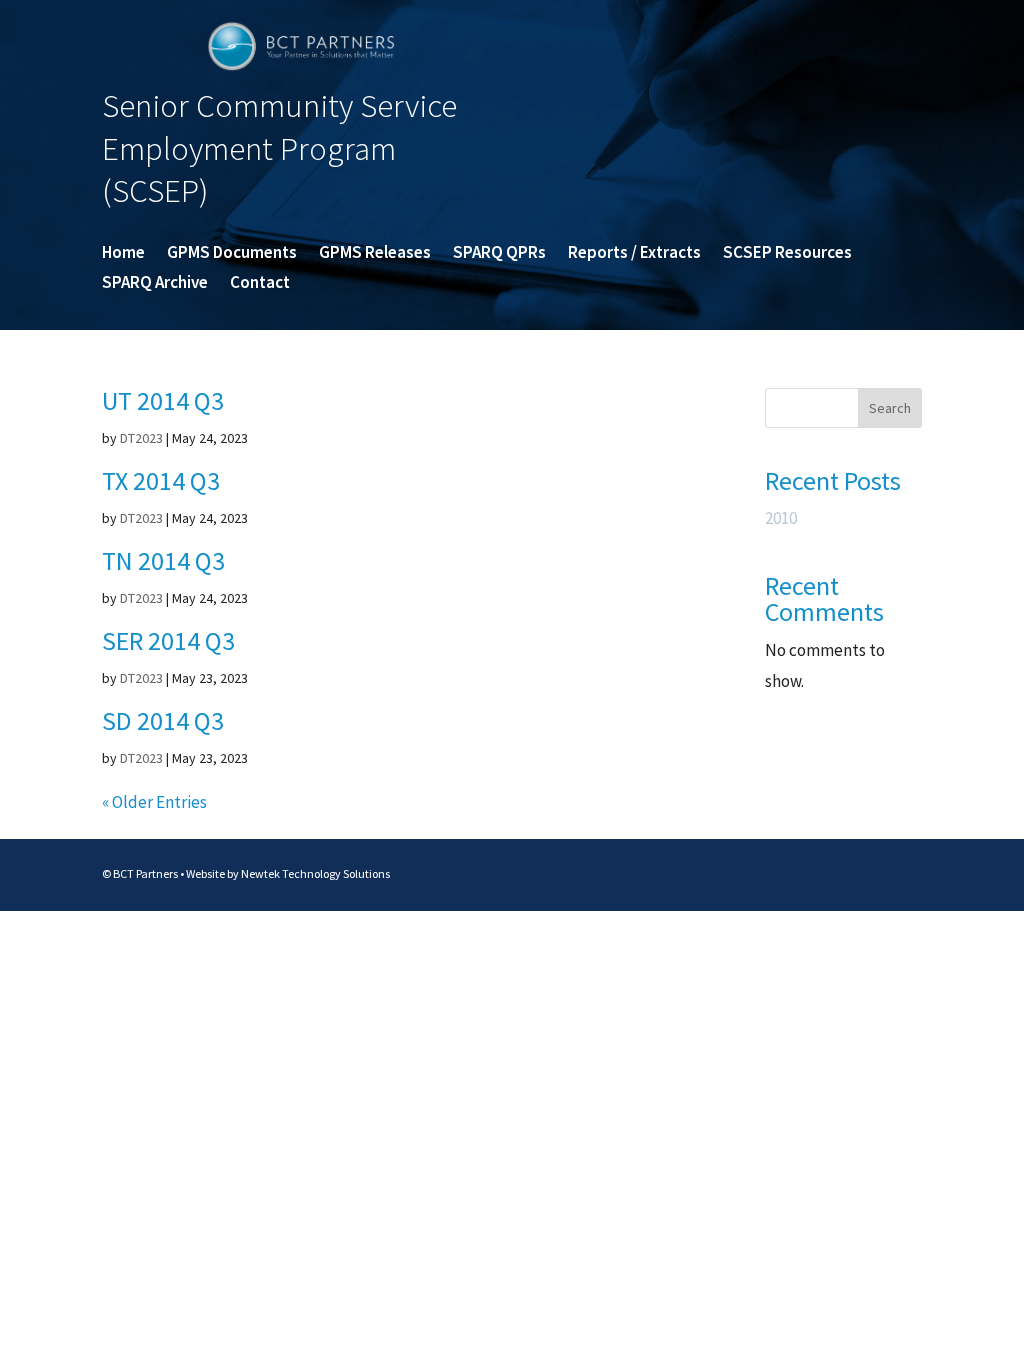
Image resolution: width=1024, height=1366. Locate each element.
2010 (781, 518)
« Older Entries (154, 802)
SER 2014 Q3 (168, 640)
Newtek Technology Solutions (315, 873)
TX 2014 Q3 (161, 480)
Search (890, 408)
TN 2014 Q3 (163, 560)
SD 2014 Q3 (163, 720)
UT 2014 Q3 (163, 400)
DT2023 (141, 438)
